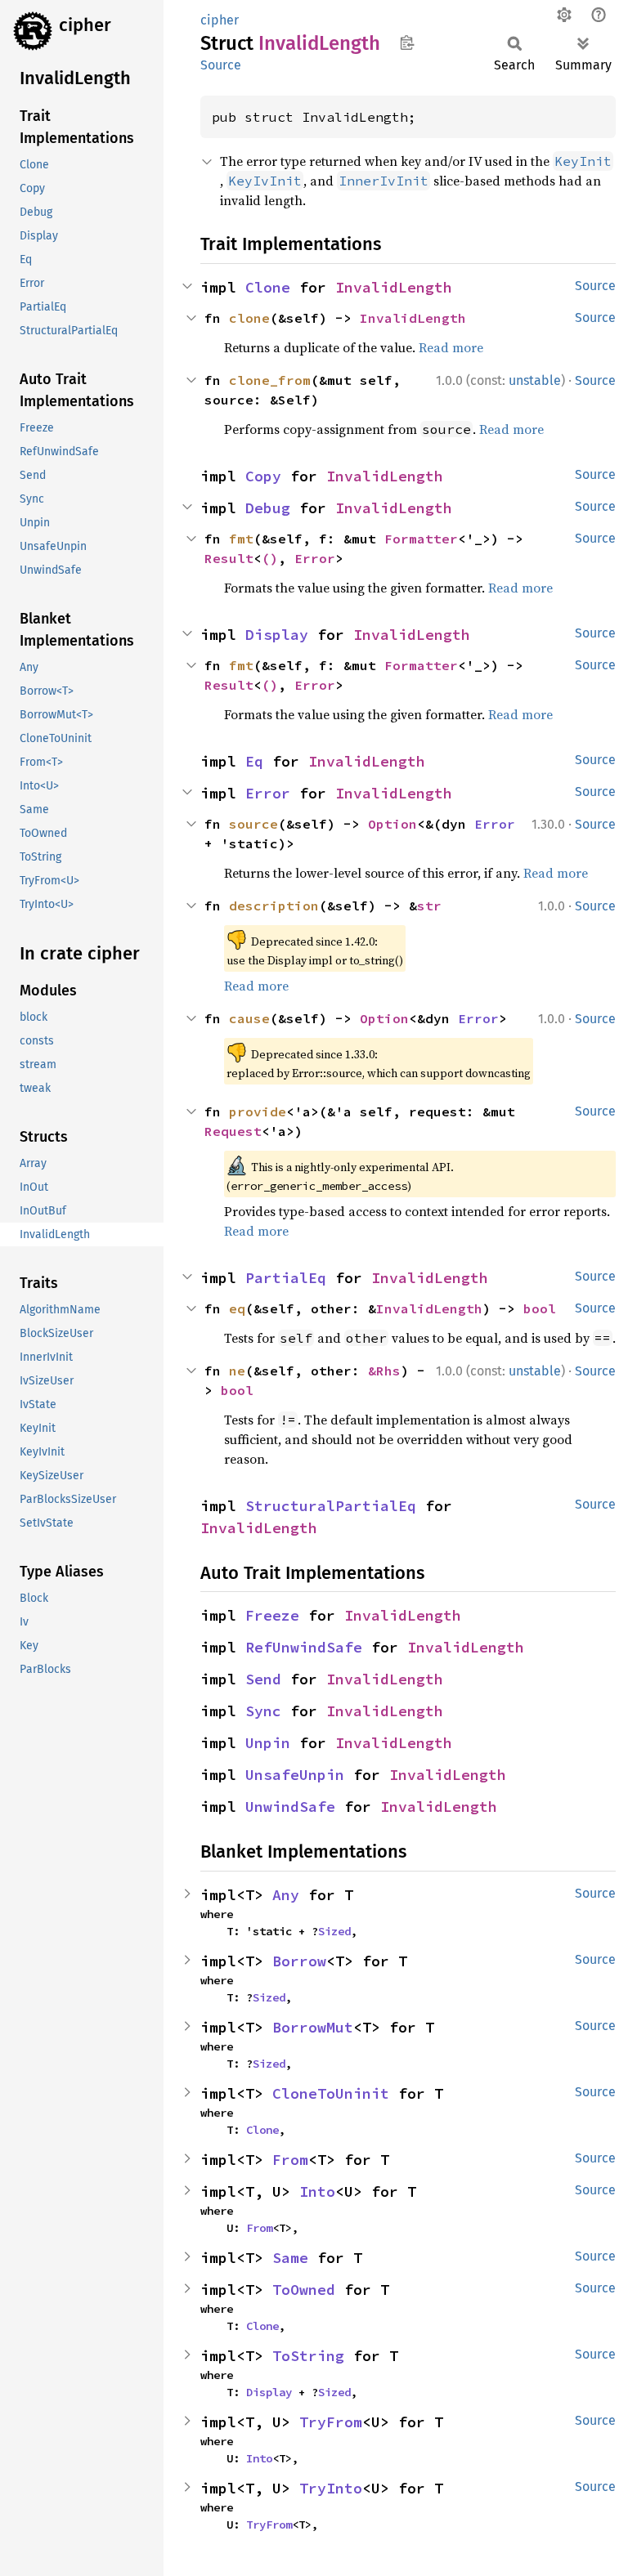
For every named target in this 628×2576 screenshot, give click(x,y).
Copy (263, 476)
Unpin (268, 1743)
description (274, 906)
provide (258, 1111)
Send (263, 1679)
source (253, 824)
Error (315, 558)
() (270, 558)
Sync (263, 1711)
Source (221, 65)
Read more (451, 347)
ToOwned (304, 2290)
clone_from (270, 380)
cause (249, 1018)
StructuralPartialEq (331, 1506)
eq (237, 1308)
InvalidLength (394, 287)
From (290, 2160)
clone (249, 318)
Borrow (299, 1961)
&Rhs (384, 1371)
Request (233, 1131)
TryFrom (331, 2422)
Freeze (272, 1615)
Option (392, 824)
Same (290, 2258)
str (429, 906)
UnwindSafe (290, 1807)
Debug (268, 508)
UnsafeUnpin (295, 1775)
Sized (334, 1931)
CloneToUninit (331, 2093)
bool (540, 1308)
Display (277, 635)
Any (286, 1895)
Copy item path (407, 42)
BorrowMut (313, 2027)
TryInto (331, 2488)
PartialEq (286, 1278)
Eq (254, 761)
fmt (241, 539)
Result (229, 558)
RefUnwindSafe (304, 1647)
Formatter (421, 539)
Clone (268, 287)
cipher (85, 25)
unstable (535, 380)
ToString (308, 2356)
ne (237, 1371)
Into (317, 2191)
